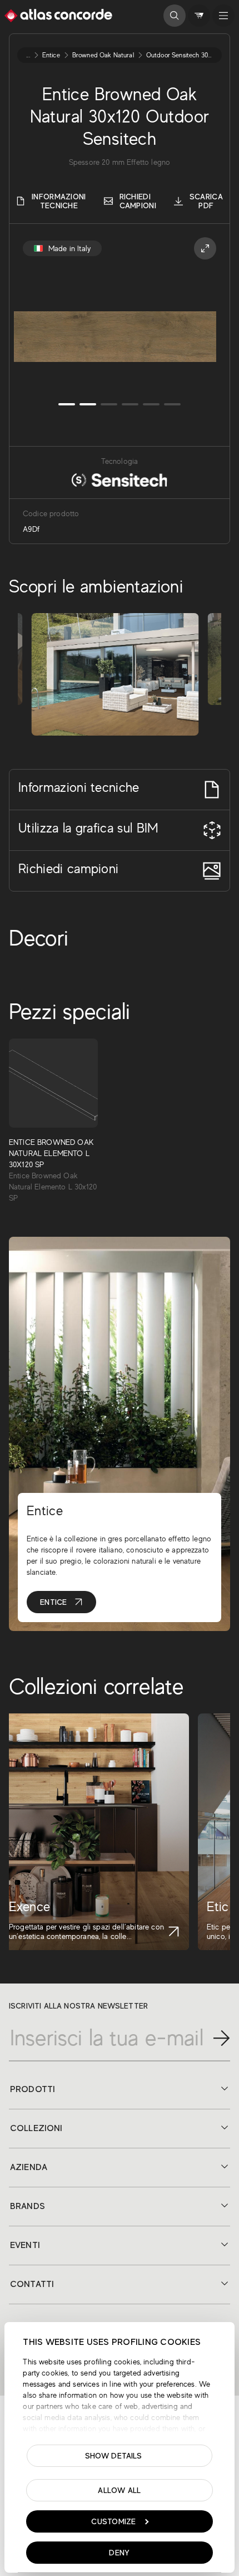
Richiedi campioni (138, 201)
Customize (114, 2521)
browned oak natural (103, 55)
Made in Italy (69, 248)
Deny (119, 2553)
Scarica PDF (206, 201)
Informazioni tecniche (59, 201)
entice (51, 55)
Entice (54, 1602)
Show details (114, 2456)
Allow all (120, 2490)
